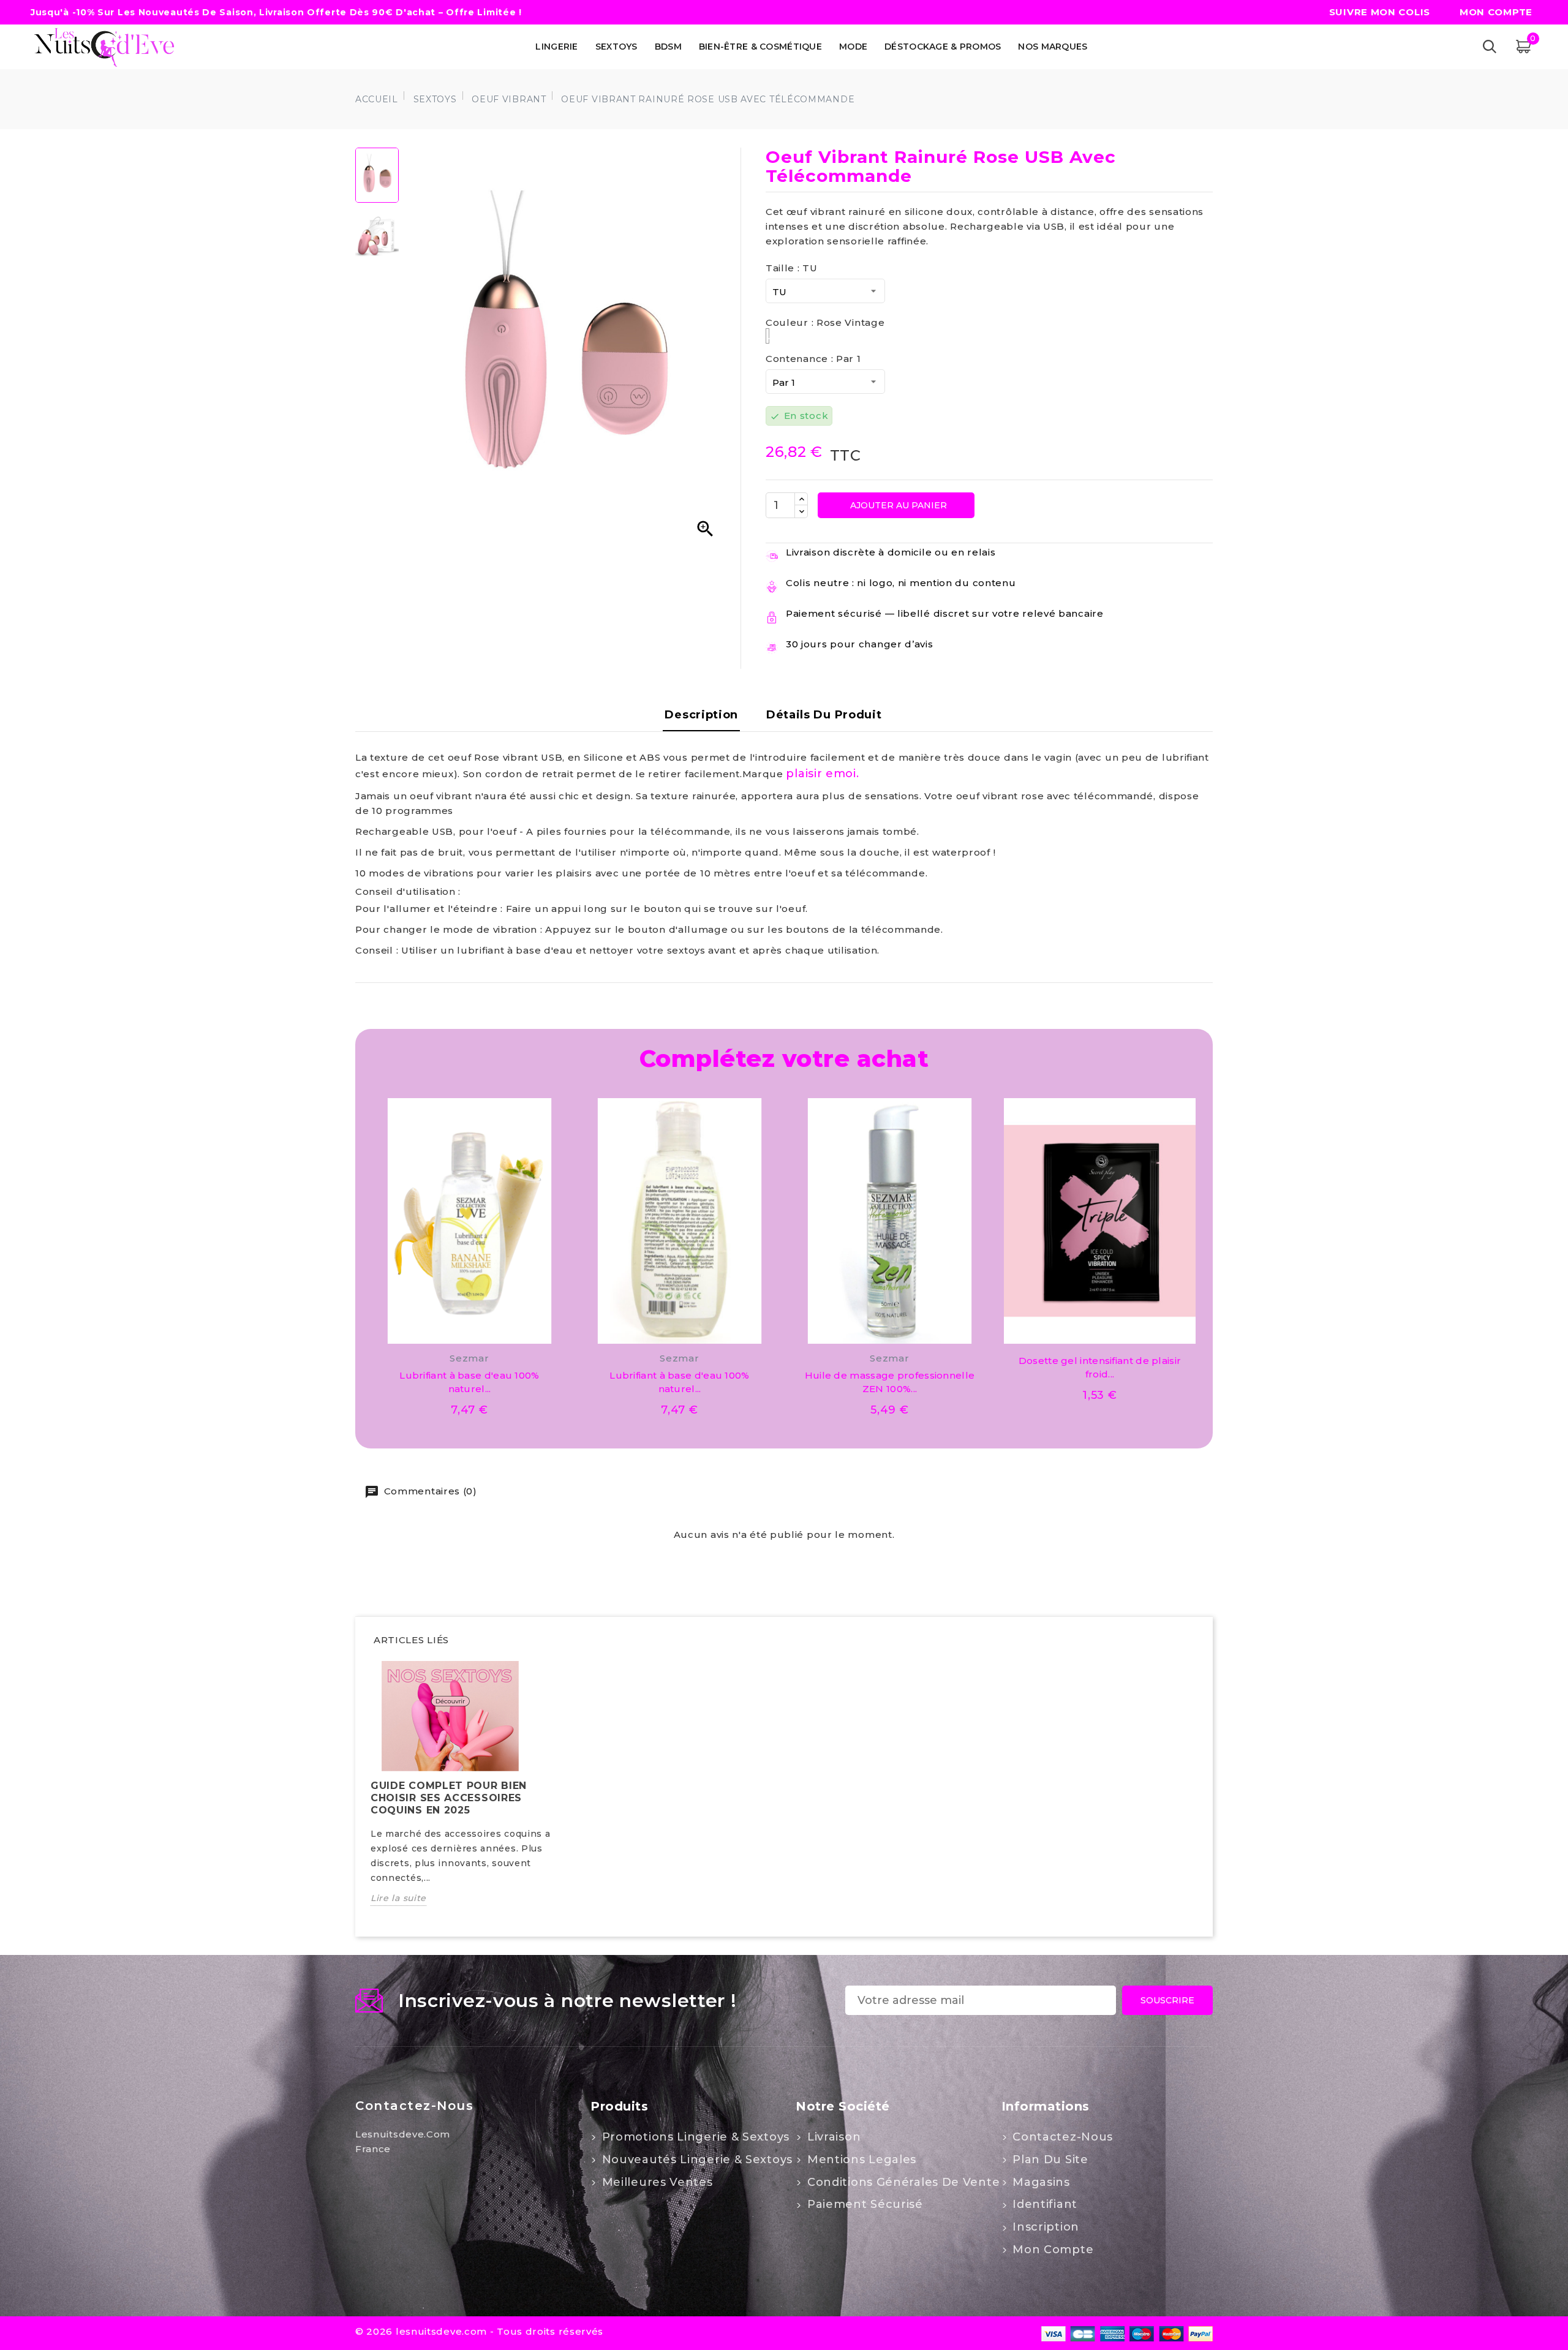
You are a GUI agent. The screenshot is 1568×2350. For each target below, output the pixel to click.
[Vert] (1100, 1331)
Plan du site (1049, 2160)
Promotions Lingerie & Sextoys (694, 2137)
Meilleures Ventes (656, 2182)
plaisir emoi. (822, 774)
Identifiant (1043, 2204)
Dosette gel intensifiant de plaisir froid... (1100, 1367)
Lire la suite (398, 1898)
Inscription (1044, 2227)
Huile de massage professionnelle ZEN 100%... (890, 1382)
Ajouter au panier (897, 505)
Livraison (832, 2137)
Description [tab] (701, 715)
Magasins (1040, 2182)
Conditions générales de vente (902, 2182)
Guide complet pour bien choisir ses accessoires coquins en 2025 (449, 1798)
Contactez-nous (414, 2106)
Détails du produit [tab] (824, 715)
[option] (469, 1793)
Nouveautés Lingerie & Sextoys (695, 2160)
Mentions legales (860, 2160)
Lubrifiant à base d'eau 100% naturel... (469, 1382)
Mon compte (1052, 2250)
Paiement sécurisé (863, 2204)
